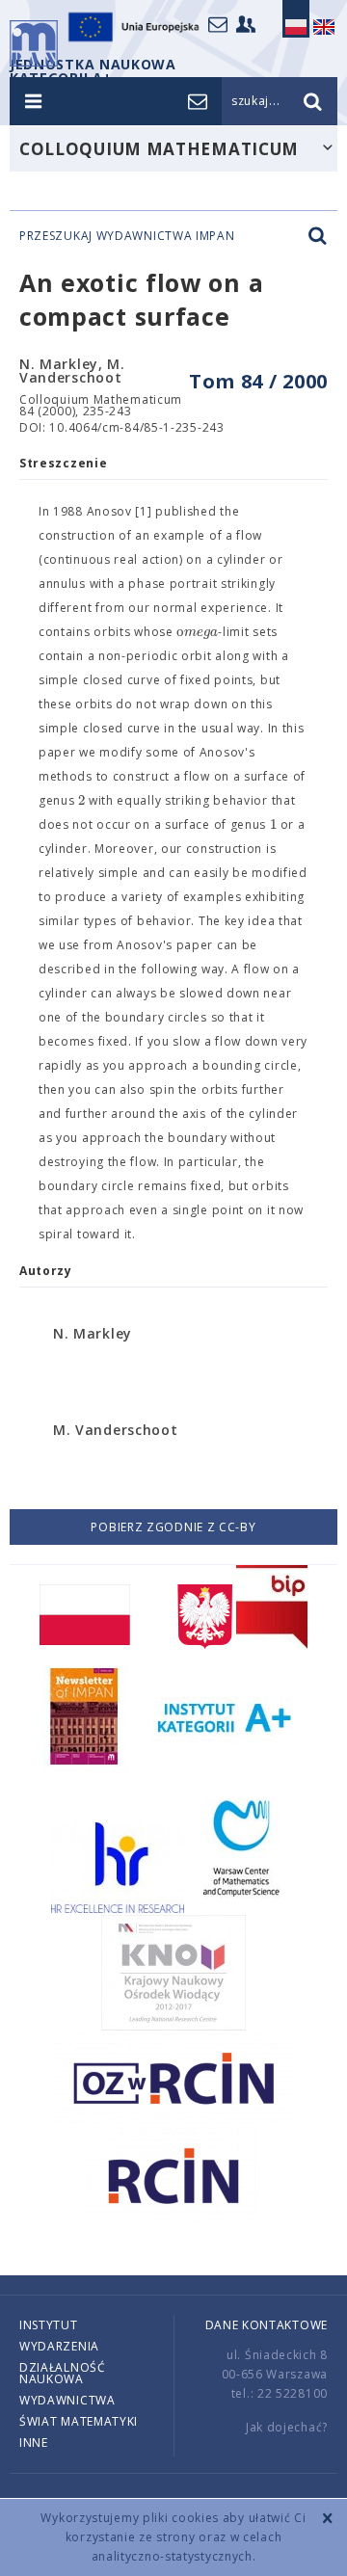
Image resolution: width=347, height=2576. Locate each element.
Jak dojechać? (287, 2427)
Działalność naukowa (63, 2373)
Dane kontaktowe (267, 2325)
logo (34, 43)
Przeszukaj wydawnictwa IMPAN (127, 236)
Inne (34, 2443)
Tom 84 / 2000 (258, 381)
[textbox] (197, 632)
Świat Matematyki (79, 2421)
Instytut (49, 2325)
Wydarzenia (59, 2346)
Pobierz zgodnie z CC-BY (173, 1527)
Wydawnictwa (67, 2400)
